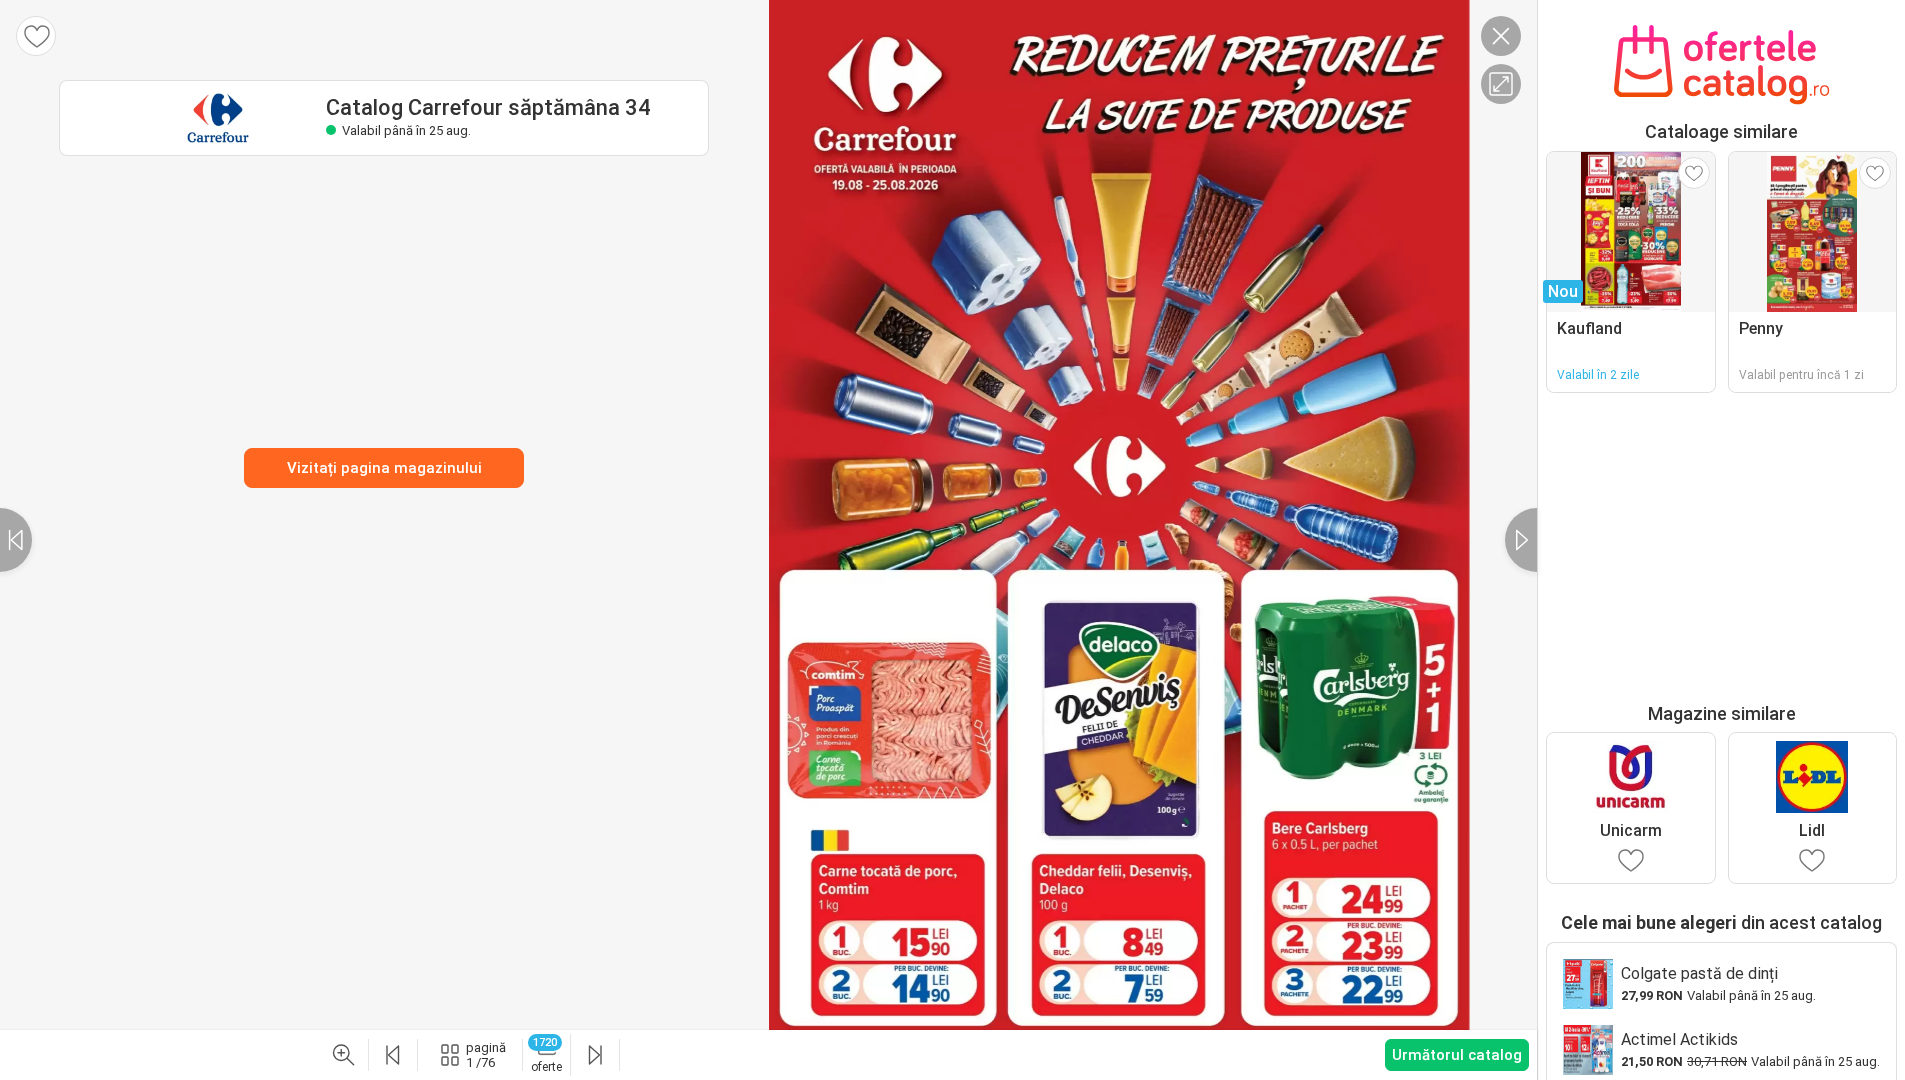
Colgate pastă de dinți (1699, 973)
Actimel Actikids (1679, 1039)
